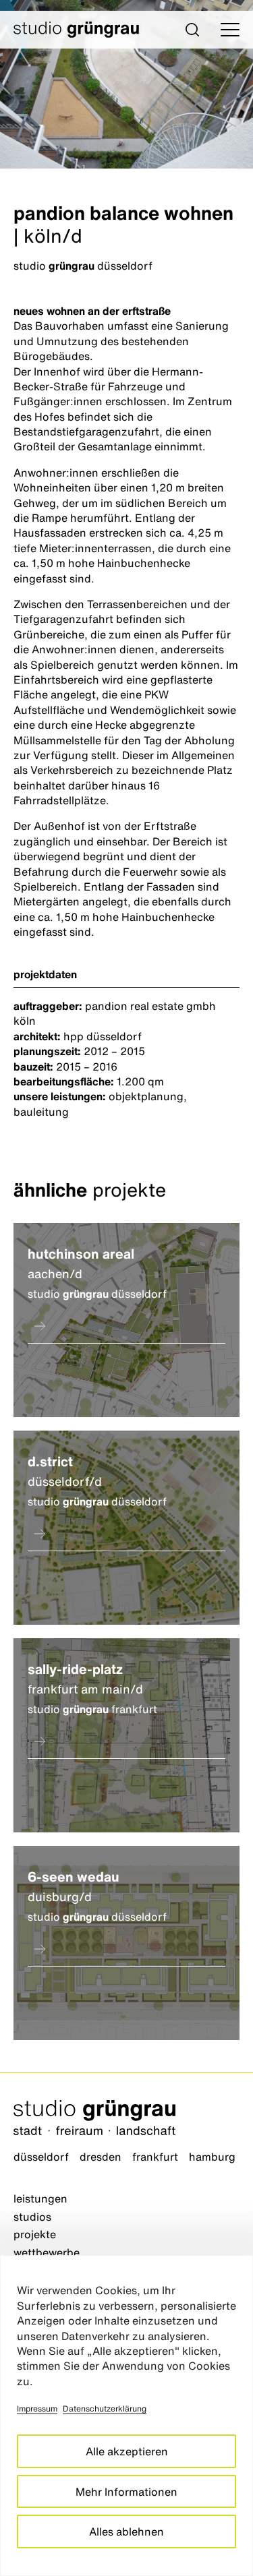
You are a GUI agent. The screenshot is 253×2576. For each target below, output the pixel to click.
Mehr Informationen (126, 2492)
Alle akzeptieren (127, 2451)
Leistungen (40, 2198)
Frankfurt (155, 2157)
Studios (32, 2217)
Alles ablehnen (126, 2532)
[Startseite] (126, 2119)
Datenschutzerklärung (105, 2408)
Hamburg (212, 2157)
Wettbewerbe (47, 2252)
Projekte (35, 2234)
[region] (126, 2416)
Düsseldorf (41, 2157)
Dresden (101, 2157)
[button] (192, 30)
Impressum (37, 2408)
